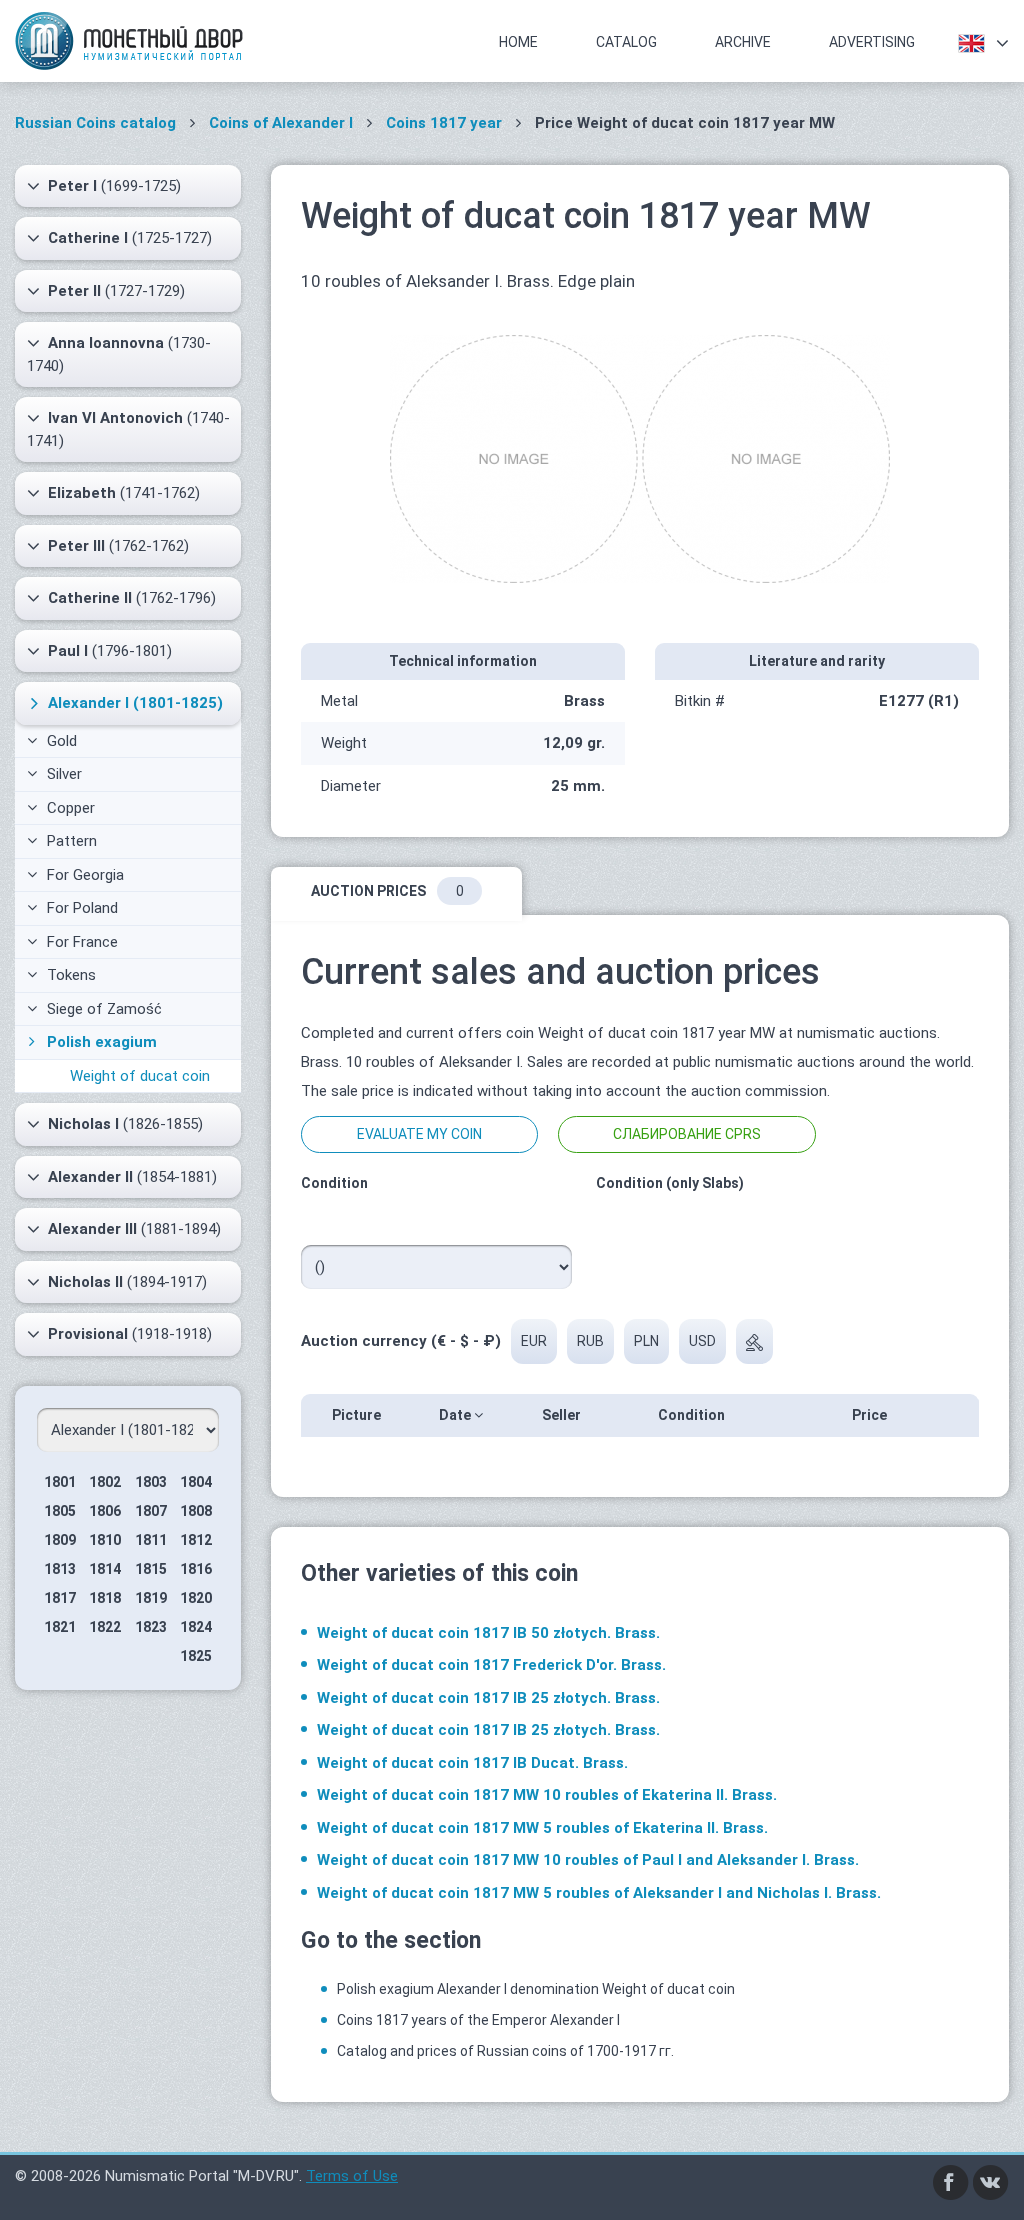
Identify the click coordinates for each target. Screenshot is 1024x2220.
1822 (105, 1627)
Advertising (872, 42)
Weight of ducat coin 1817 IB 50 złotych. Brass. (488, 1633)
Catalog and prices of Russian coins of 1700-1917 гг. (505, 2051)
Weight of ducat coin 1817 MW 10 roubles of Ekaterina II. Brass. (547, 1795)
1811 (151, 1540)
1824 (196, 1627)
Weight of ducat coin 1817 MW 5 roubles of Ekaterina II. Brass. (542, 1828)
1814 (105, 1569)
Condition (693, 1415)
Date (456, 1415)
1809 (60, 1540)
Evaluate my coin (419, 1134)
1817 (60, 1598)
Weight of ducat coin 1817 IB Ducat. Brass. (472, 1763)
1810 (105, 1540)
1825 (196, 1656)
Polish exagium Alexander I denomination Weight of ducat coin (536, 1989)
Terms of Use (352, 2176)
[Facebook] (951, 2181)
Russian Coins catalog (95, 123)
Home (518, 42)
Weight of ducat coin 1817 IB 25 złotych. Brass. (488, 1698)
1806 (105, 1511)
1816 (196, 1569)
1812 (196, 1540)
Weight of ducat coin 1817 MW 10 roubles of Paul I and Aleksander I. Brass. (588, 1860)
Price (871, 1415)
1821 (60, 1627)
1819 (151, 1598)
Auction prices (387, 891)
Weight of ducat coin (140, 1076)
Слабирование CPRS (687, 1134)
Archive (743, 42)
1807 (151, 1511)
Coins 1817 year (444, 123)
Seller (563, 1415)
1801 (60, 1482)
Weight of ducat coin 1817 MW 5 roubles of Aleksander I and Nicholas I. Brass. (599, 1893)
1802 (105, 1482)
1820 (196, 1598)
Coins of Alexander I (281, 123)
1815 (151, 1569)
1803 (151, 1482)
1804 (196, 1482)
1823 (151, 1627)
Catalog (626, 42)
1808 (196, 1511)
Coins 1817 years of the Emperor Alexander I (478, 2020)
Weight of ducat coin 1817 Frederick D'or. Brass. (491, 1665)
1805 (60, 1511)
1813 (60, 1569)
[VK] (991, 2181)
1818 (105, 1598)
